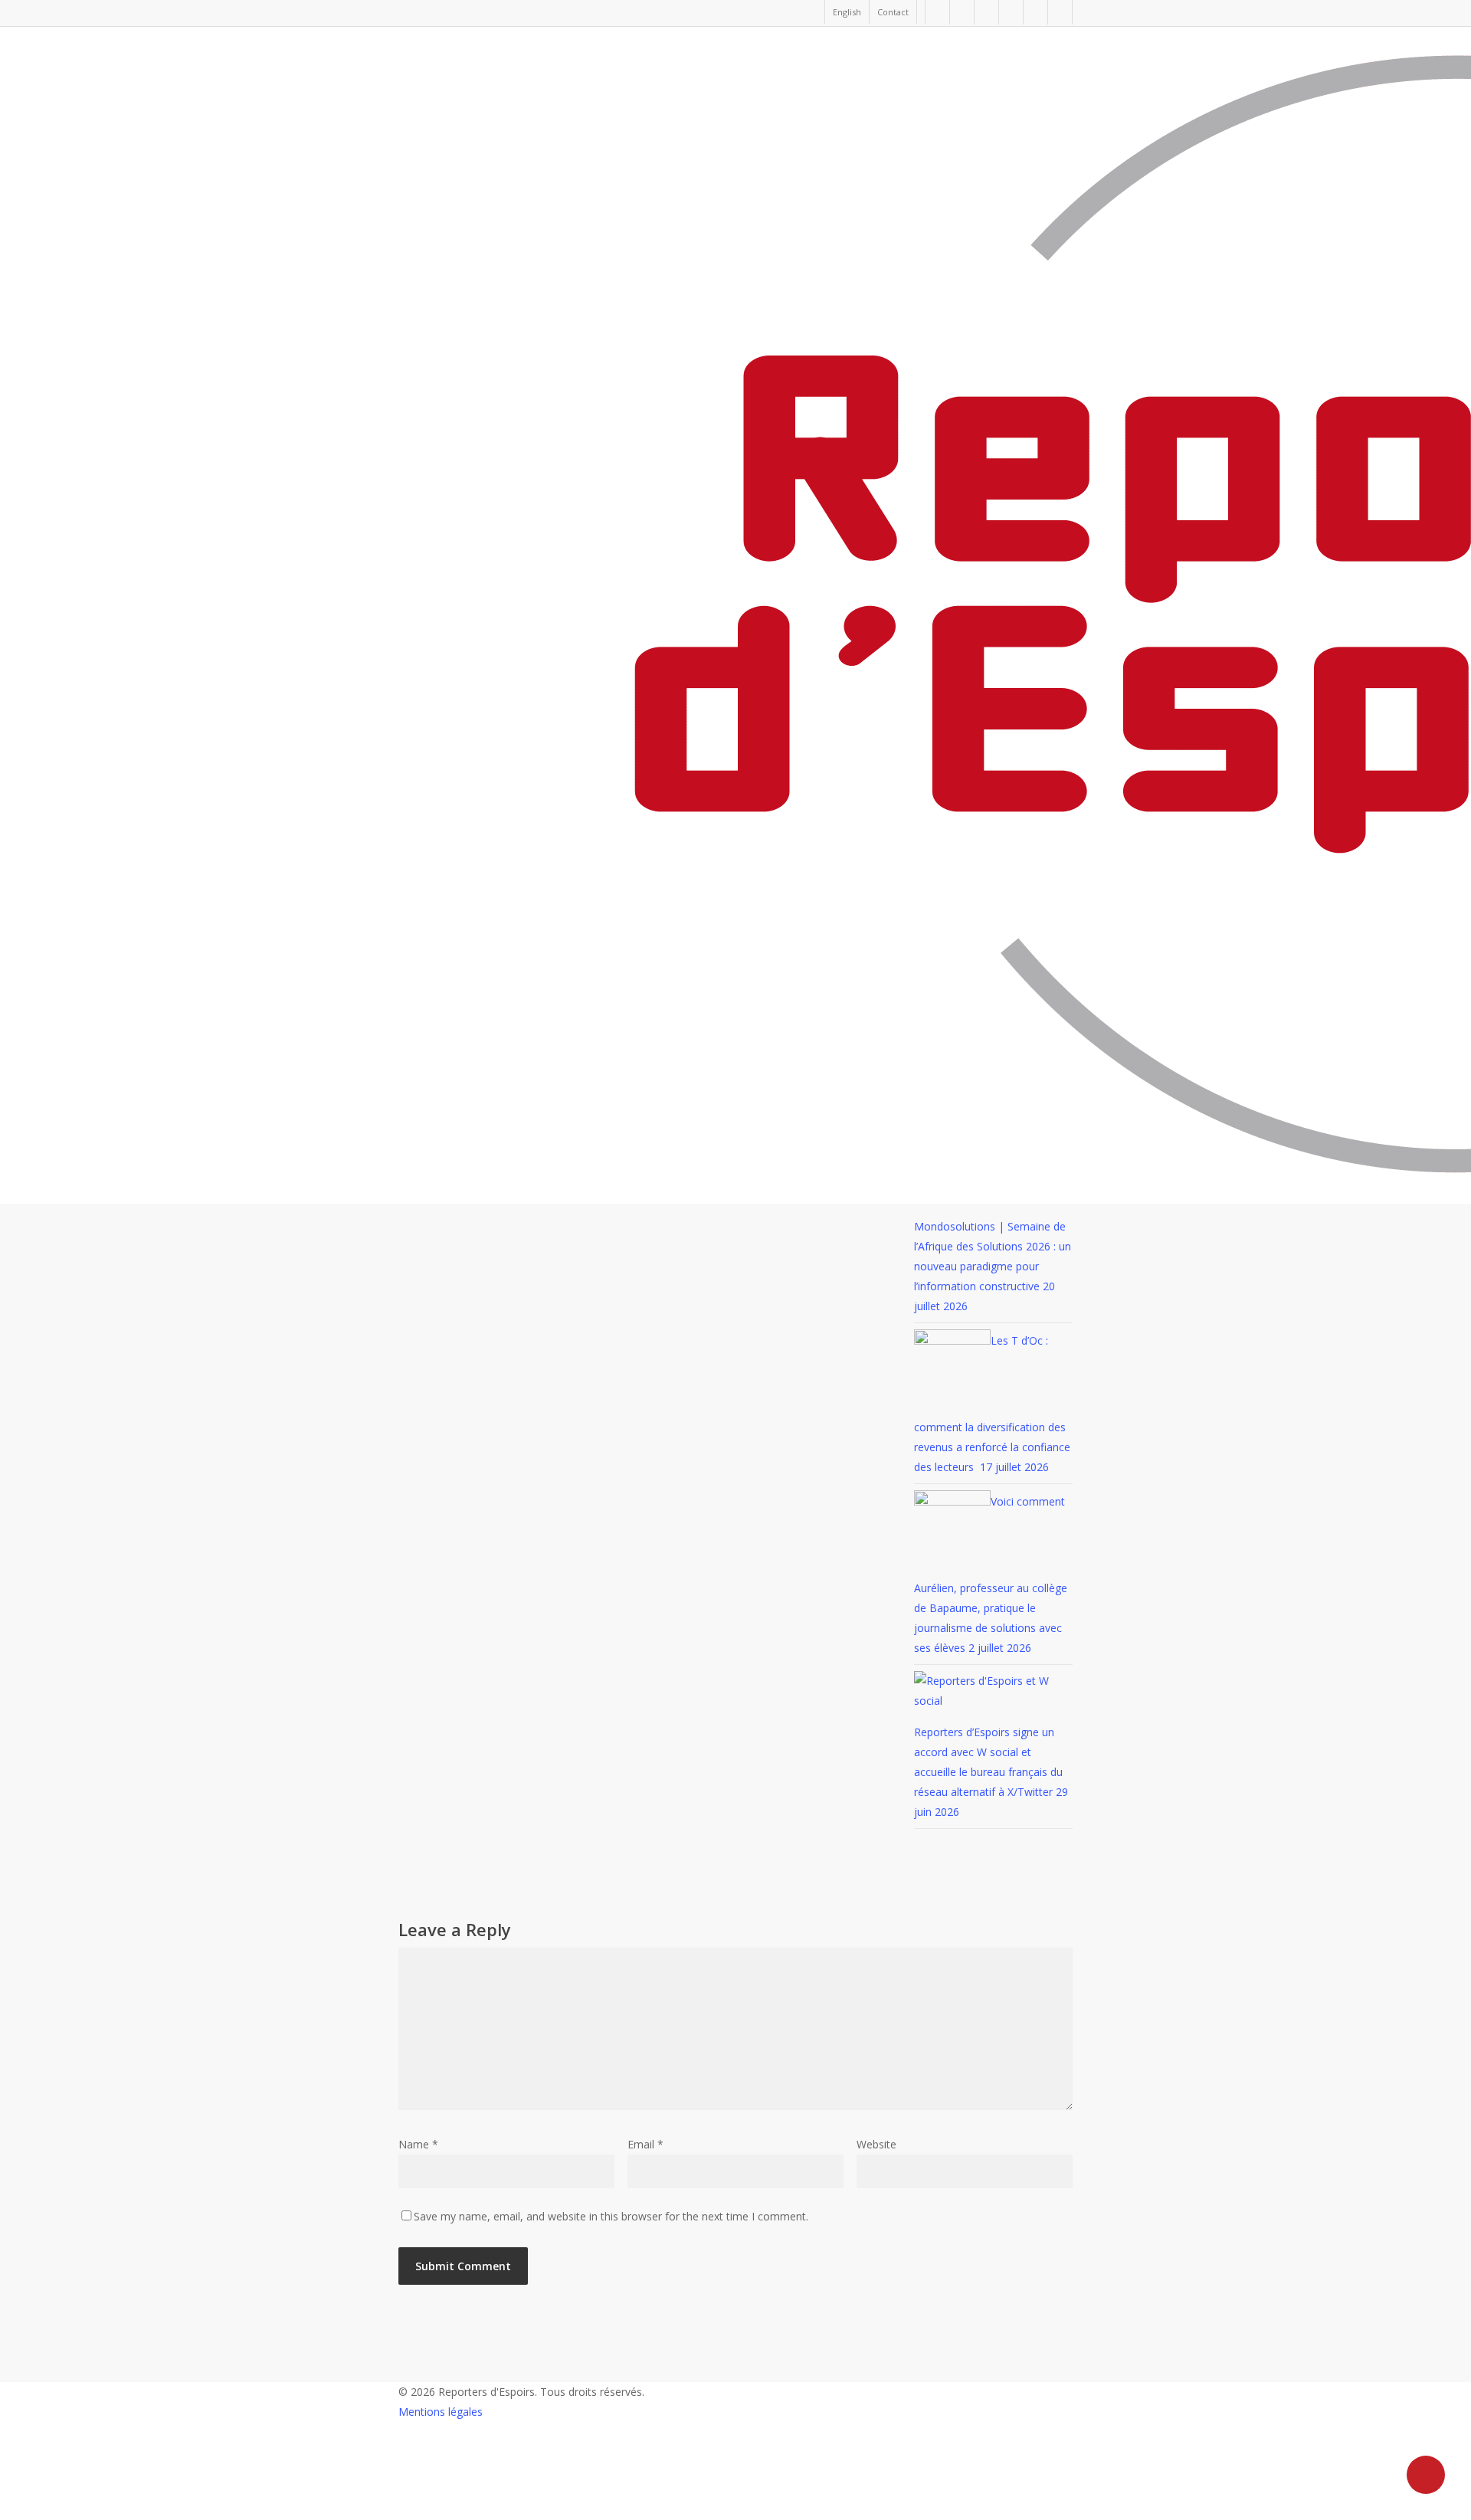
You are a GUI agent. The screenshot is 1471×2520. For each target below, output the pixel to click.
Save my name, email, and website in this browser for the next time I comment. (611, 2216)
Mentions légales (441, 2412)
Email (645, 2144)
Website (876, 2144)
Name (418, 2144)
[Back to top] (735, 2510)
